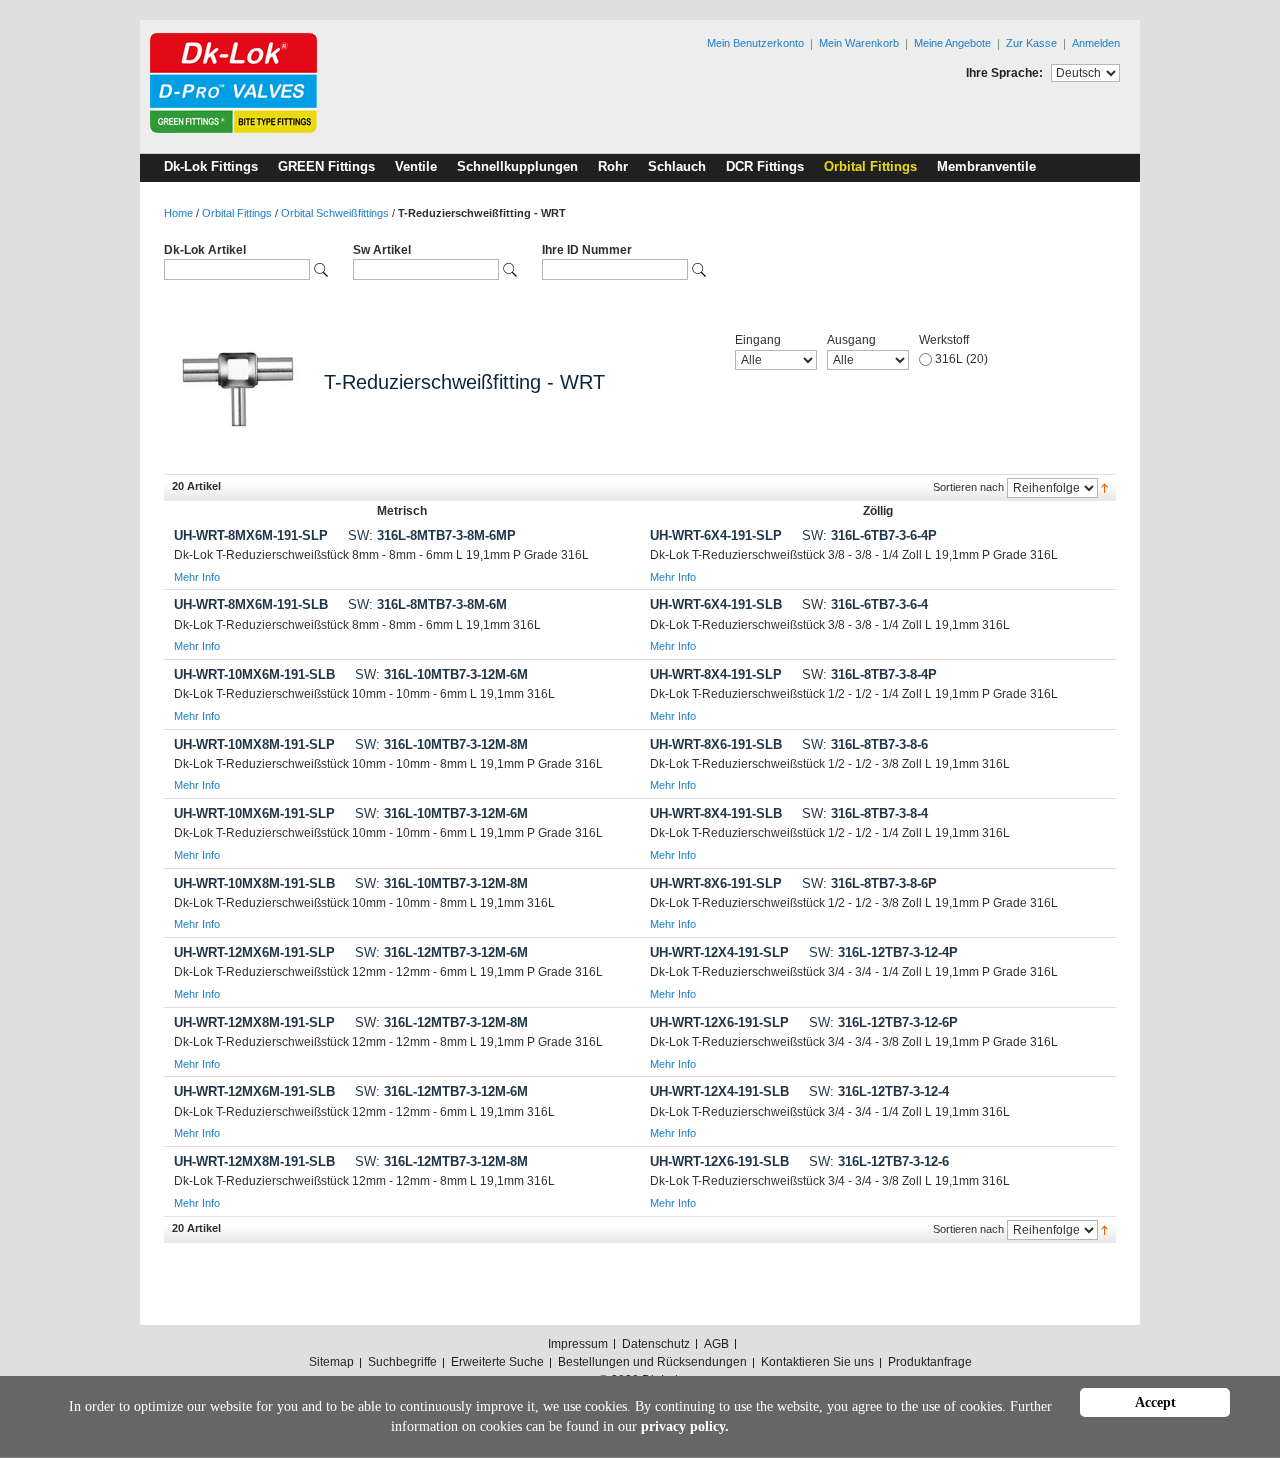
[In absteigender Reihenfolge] (1104, 487)
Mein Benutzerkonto (755, 43)
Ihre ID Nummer (587, 250)
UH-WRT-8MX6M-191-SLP (251, 535)
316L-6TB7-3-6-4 (865, 604)
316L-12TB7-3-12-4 (879, 1091)
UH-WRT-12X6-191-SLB (719, 1161)
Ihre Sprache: (1004, 73)
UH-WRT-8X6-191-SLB (716, 744)
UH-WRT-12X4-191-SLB (719, 1091)
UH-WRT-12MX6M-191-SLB (254, 1091)
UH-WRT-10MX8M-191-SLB (254, 883)
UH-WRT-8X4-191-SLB (716, 813)
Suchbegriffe (402, 1362)
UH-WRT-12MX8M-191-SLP (254, 1022)
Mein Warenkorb (859, 43)
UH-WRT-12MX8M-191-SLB (254, 1161)
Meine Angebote (952, 43)
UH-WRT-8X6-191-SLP (716, 883)
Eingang (758, 340)
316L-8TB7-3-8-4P (869, 674)
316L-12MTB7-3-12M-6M (441, 952)
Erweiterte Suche (497, 1362)
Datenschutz (656, 1344)
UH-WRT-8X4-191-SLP (716, 674)
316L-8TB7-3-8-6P (869, 883)
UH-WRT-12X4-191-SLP (719, 952)
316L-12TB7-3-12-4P (883, 952)
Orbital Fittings (237, 213)
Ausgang (851, 340)
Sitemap (331, 1362)
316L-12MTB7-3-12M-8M (441, 1022)
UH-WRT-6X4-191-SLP (716, 535)
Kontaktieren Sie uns (817, 1362)
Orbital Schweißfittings (335, 213)
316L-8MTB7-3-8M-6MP (432, 535)
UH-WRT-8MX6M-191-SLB (251, 604)
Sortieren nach (968, 487)
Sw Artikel (382, 250)
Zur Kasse (1031, 43)
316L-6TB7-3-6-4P (869, 535)
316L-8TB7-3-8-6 (865, 744)
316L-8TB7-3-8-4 (865, 813)
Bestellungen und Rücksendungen (652, 1362)
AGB (716, 1344)
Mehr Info (197, 577)
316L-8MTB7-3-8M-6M (427, 604)
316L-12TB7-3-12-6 (879, 1161)
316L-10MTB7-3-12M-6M (441, 674)
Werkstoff (944, 340)
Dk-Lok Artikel (205, 250)
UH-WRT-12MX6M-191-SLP (254, 952)
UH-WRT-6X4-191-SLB (716, 604)
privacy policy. (685, 1426)
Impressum (578, 1344)
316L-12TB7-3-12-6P (883, 1022)
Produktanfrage (930, 1362)
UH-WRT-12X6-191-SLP (719, 1022)
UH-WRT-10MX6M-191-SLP (254, 813)
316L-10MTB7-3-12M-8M (441, 744)
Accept (1155, 1402)
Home (178, 213)
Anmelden (1096, 43)
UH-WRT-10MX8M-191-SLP (254, 744)
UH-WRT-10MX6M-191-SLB (254, 674)
